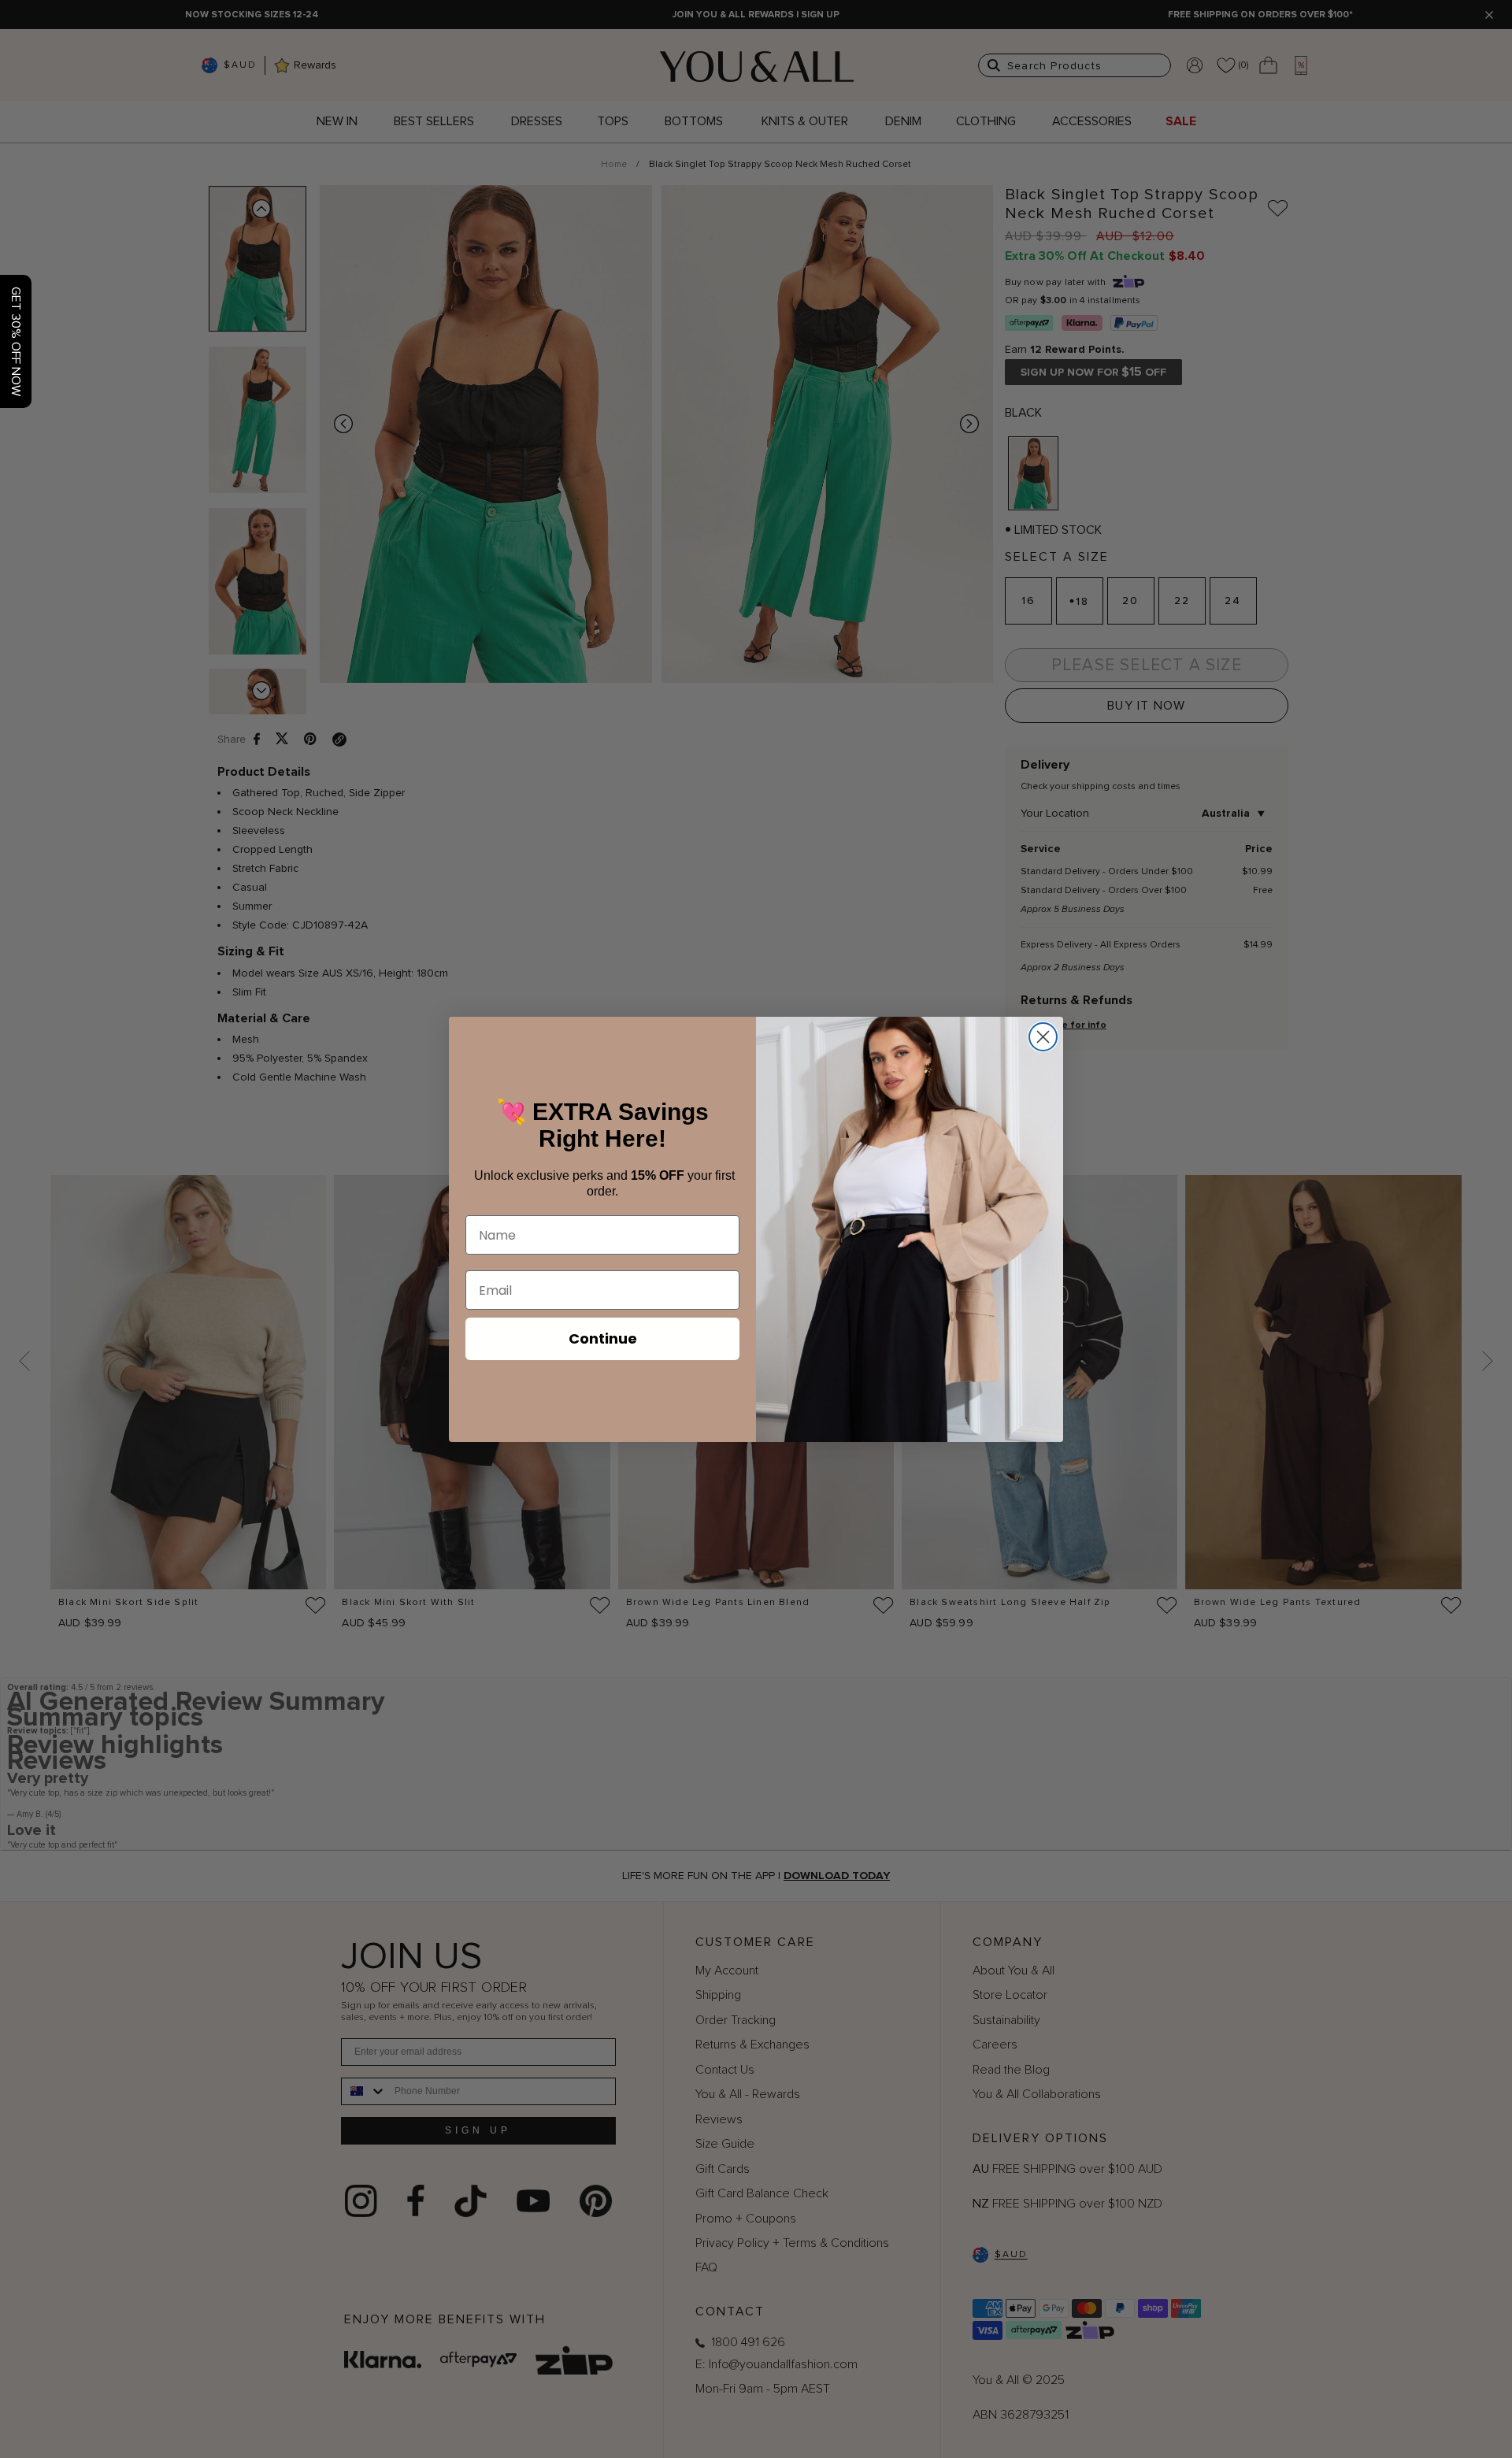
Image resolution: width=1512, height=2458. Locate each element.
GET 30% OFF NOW (16, 341)
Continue (603, 1338)
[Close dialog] (1043, 1037)
